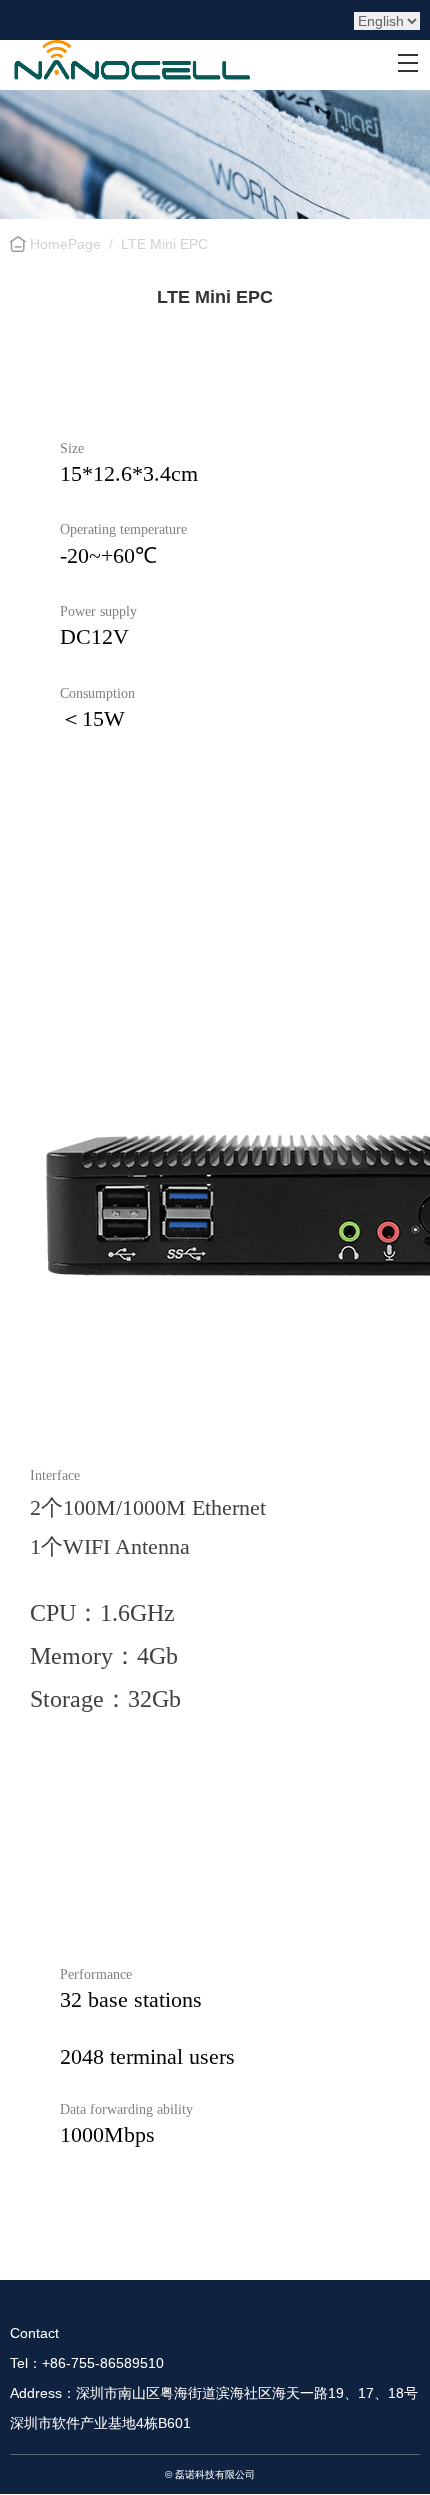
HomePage (65, 244)
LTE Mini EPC (164, 244)
